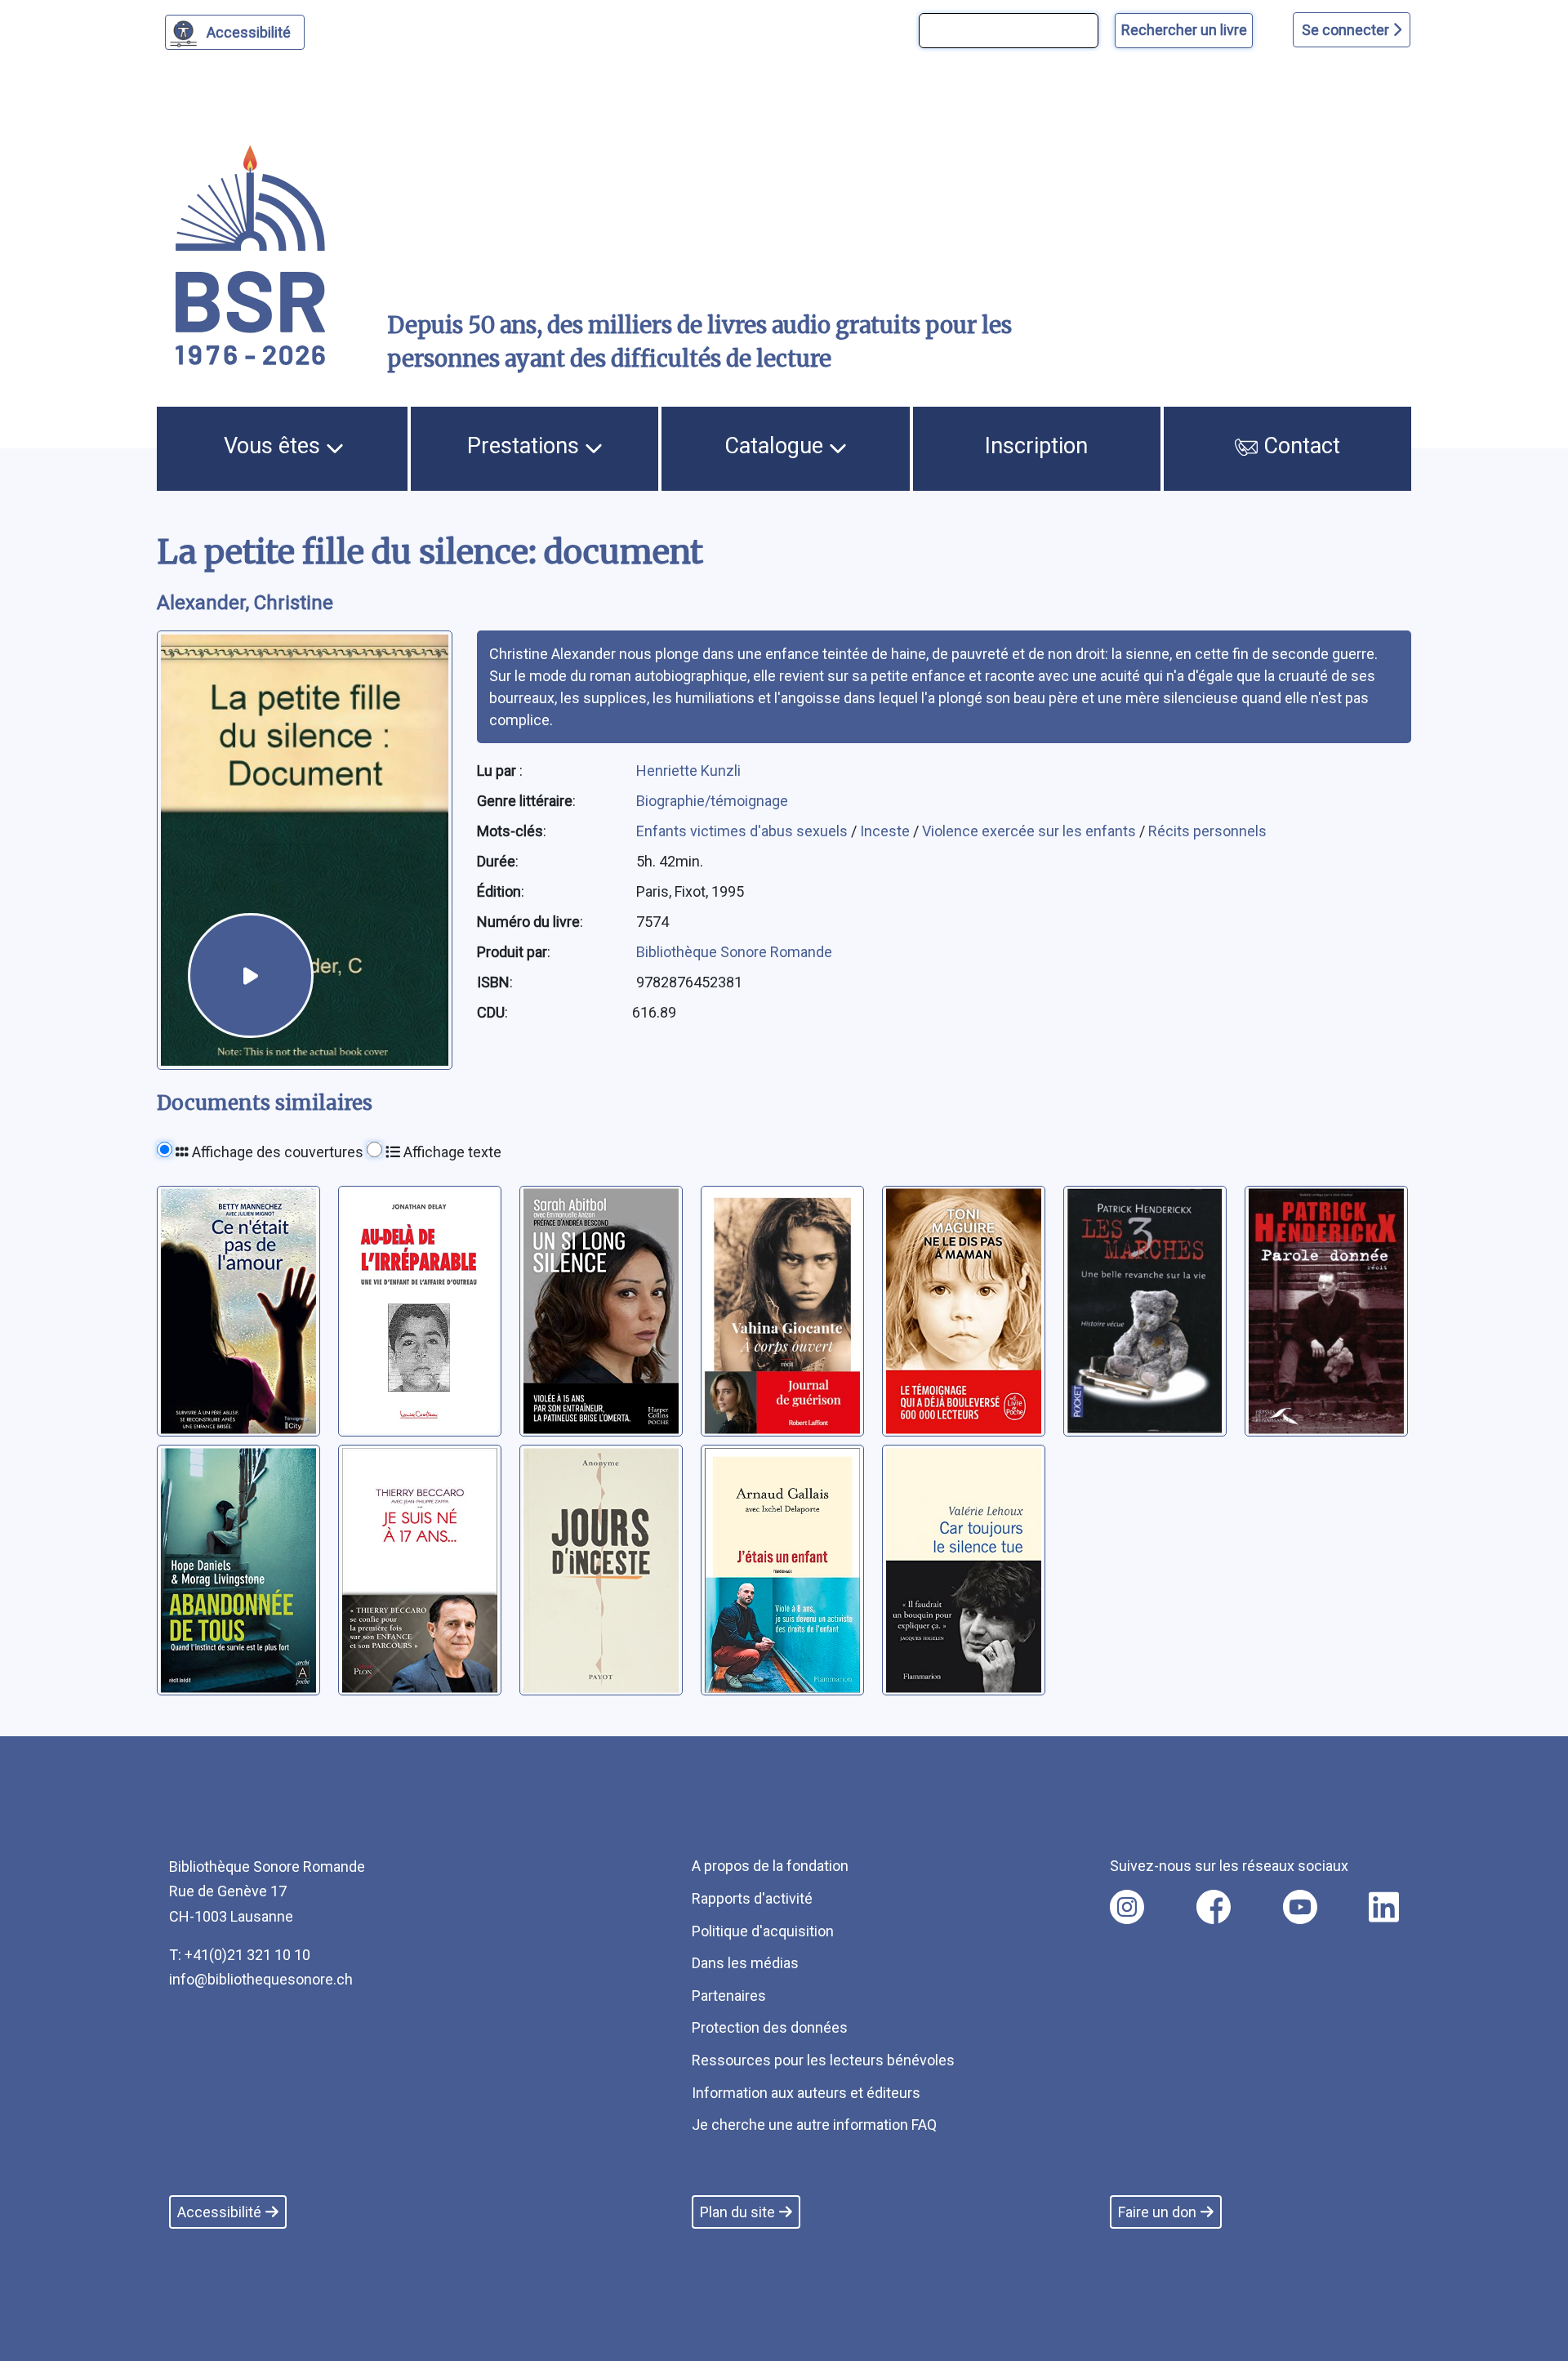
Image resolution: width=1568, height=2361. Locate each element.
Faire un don (1157, 2212)
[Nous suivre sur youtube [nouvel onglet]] (1300, 1907)
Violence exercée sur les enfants (1031, 831)
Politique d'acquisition (763, 1931)
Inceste (886, 831)
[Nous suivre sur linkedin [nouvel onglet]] (1384, 1907)
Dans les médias (745, 1963)
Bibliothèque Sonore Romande (734, 952)
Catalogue (777, 446)
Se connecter (1347, 30)
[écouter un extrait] (251, 976)
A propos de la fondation (770, 1866)
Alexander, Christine (245, 603)
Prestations (526, 446)
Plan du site (737, 2212)
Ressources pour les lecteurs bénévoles (823, 2060)
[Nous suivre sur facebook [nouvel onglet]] (1214, 1907)
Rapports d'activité (752, 1898)
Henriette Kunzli (688, 771)
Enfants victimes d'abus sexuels (744, 831)
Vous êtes (275, 446)
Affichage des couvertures (276, 1152)
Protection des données (770, 2027)
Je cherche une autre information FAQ (814, 2125)
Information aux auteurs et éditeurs (806, 2093)
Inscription (1036, 446)
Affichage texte (451, 1152)
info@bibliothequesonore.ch (261, 1979)
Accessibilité (249, 32)
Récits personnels (1207, 831)
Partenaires (729, 1996)
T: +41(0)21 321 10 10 (240, 1955)
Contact (1299, 446)
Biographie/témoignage (712, 801)
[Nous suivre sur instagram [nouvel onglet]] (1127, 1907)
